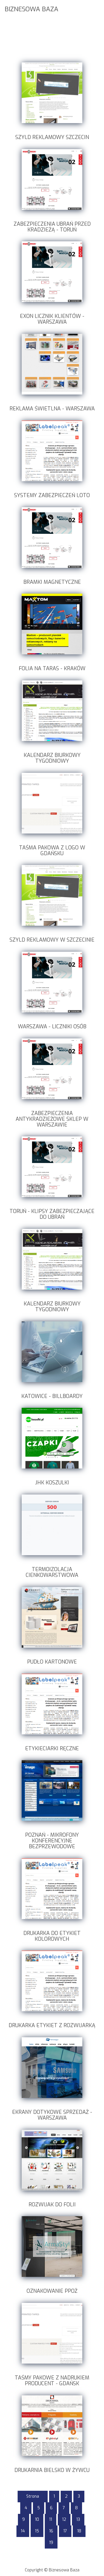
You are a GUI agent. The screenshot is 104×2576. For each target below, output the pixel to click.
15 (37, 2531)
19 (51, 2543)
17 (65, 2531)
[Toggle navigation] (96, 8)
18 (79, 2531)
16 (51, 2531)
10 (37, 2519)
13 (78, 2519)
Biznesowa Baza (31, 9)
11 (51, 2519)
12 (64, 2519)
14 (23, 2531)
